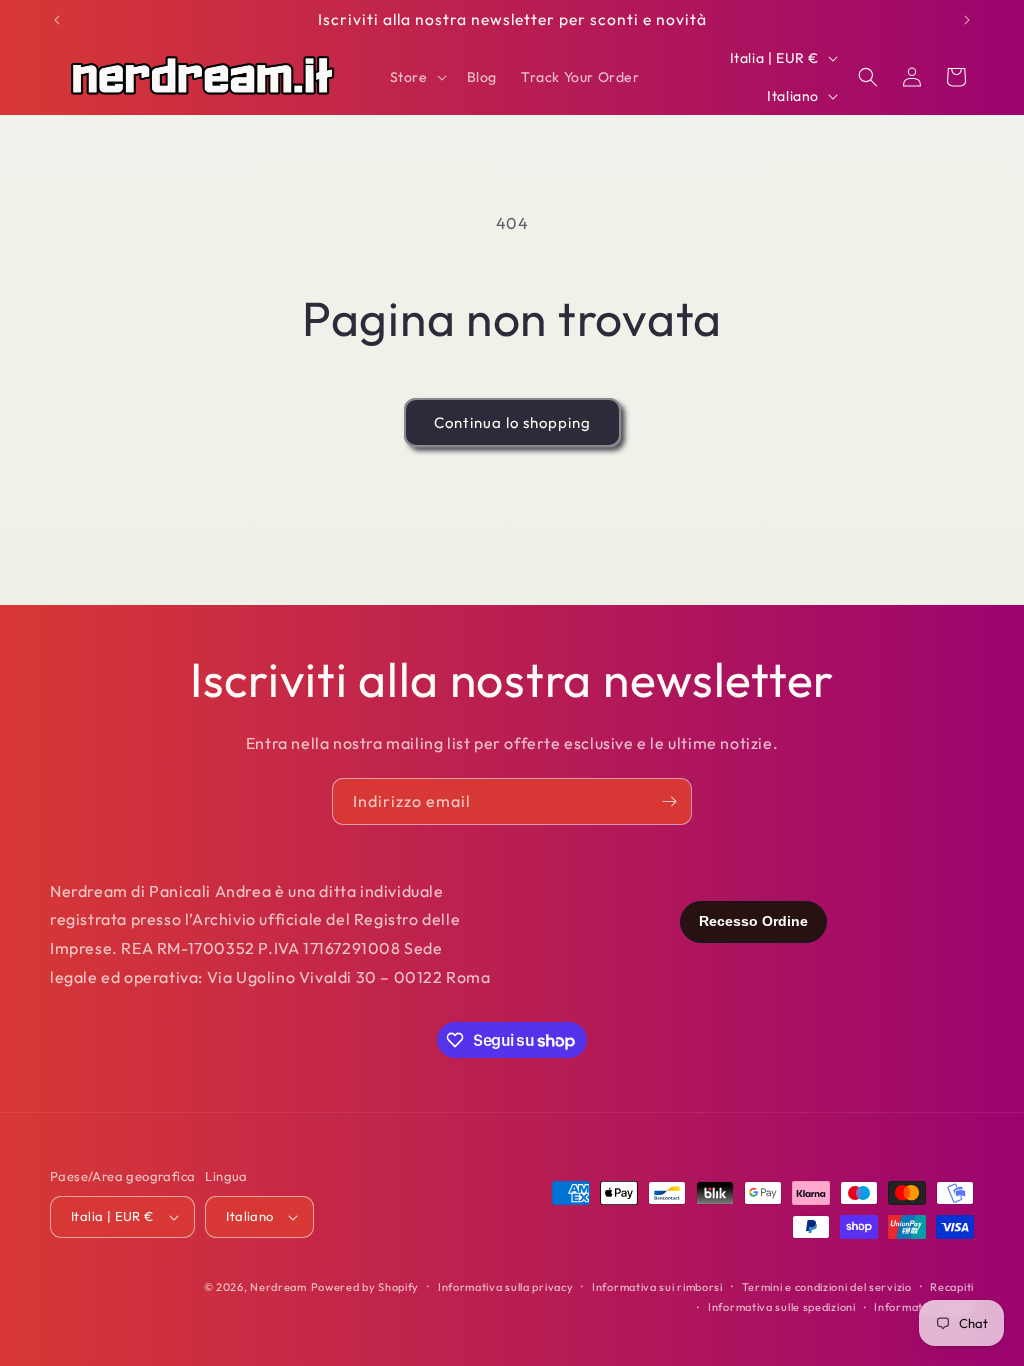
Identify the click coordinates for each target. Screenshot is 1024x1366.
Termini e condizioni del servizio (827, 1287)
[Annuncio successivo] (967, 20)
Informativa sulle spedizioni (782, 1307)
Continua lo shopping (512, 422)
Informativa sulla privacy (506, 1287)
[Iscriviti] (669, 801)
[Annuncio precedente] (57, 20)
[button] (416, 77)
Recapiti (952, 1287)
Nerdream (278, 1287)
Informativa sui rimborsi (657, 1287)
